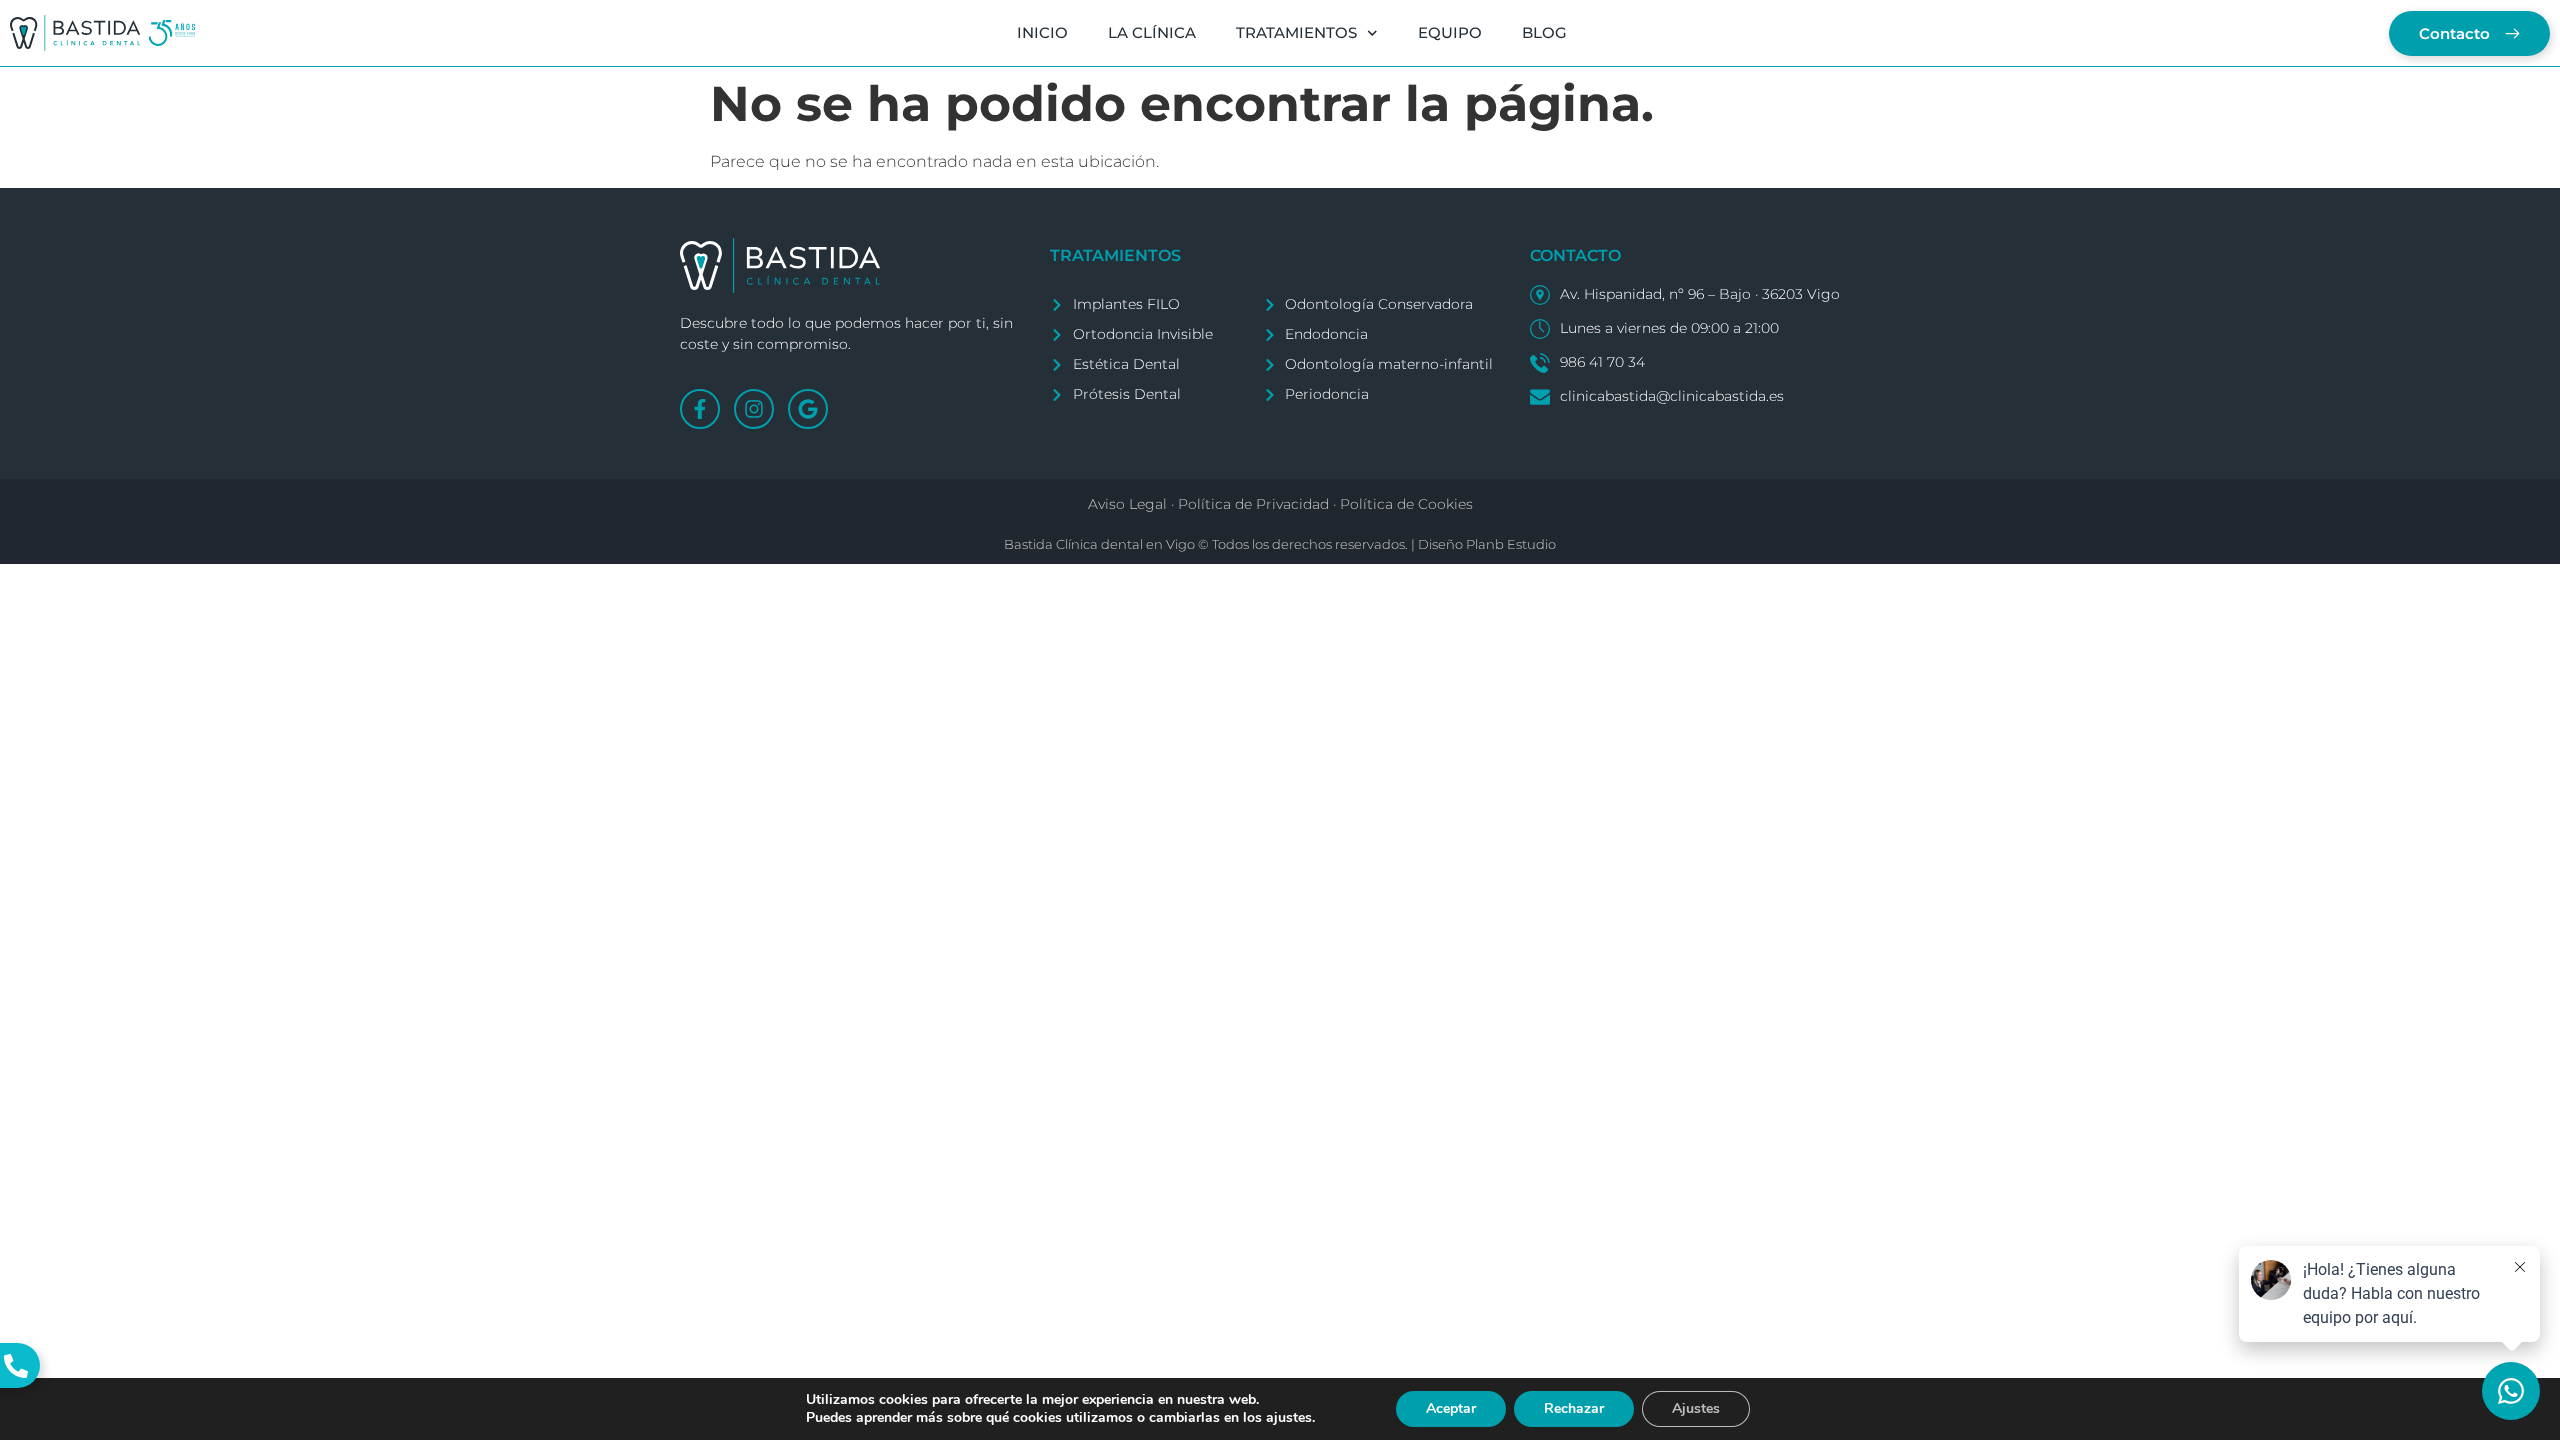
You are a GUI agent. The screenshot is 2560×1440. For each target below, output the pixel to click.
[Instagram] (754, 409)
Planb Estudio (1511, 544)
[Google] (808, 409)
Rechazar (1574, 1408)
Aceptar (1451, 1408)
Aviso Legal (1127, 504)
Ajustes (1696, 1408)
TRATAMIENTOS (1296, 32)
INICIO (1042, 32)
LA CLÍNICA (1152, 32)
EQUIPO (1450, 32)
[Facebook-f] (700, 409)
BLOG (1544, 32)
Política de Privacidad (1253, 504)
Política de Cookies (1406, 504)
